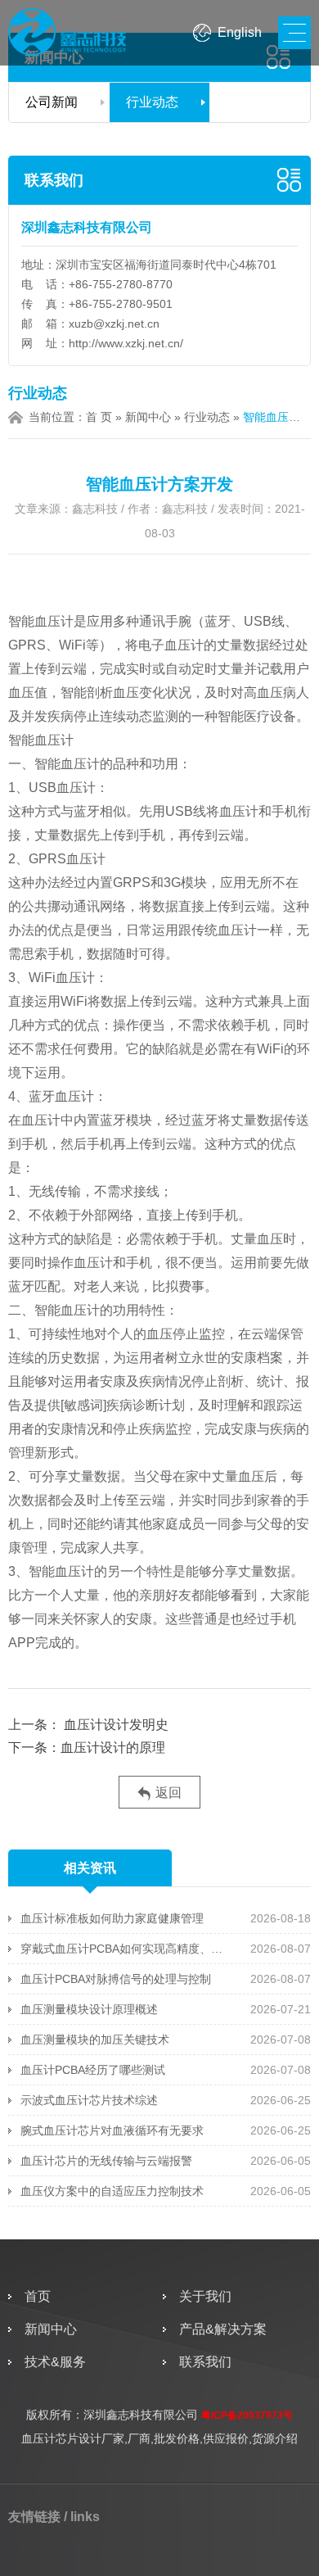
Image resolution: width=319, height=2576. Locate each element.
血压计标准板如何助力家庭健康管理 (112, 1918)
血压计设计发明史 (116, 1725)
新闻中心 (148, 417)
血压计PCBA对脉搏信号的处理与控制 (116, 1979)
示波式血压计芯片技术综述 (89, 2100)
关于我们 (205, 2296)
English (240, 32)
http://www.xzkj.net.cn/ (126, 343)
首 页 (99, 417)
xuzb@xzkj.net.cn (114, 324)
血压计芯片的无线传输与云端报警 (106, 2161)
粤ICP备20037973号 (247, 2415)
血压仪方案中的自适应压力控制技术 (112, 2191)
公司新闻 (52, 102)
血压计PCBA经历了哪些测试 (93, 2070)
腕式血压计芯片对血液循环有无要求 (112, 2130)
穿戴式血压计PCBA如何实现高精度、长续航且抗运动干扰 (126, 1949)
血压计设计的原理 (113, 1748)
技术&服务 (55, 2362)
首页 (38, 2296)
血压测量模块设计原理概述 (89, 2009)
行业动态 (152, 102)
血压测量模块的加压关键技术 (95, 2040)
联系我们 (54, 180)
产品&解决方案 (223, 2329)
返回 (168, 1793)
